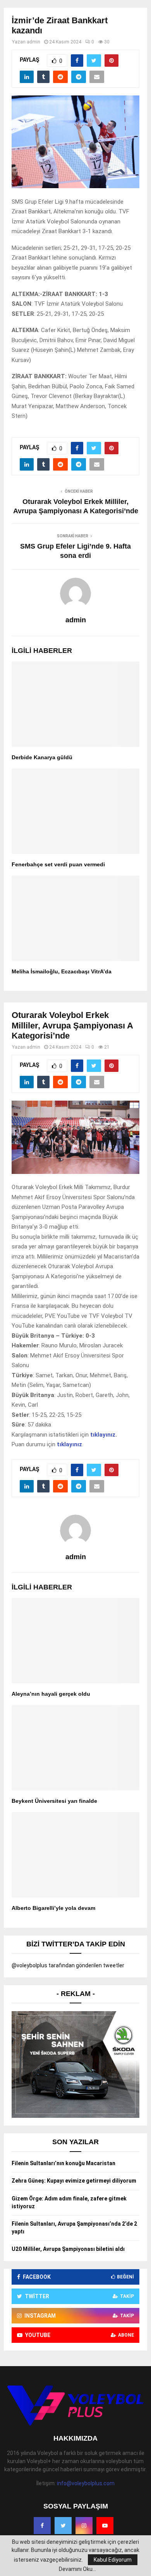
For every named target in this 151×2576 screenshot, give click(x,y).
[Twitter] (63, 2526)
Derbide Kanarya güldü (42, 757)
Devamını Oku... (77, 2569)
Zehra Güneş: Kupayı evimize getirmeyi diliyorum (74, 2181)
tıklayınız (103, 1435)
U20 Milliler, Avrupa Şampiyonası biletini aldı (68, 2249)
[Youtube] (105, 2526)
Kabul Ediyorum (113, 2560)
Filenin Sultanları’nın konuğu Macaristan (63, 2163)
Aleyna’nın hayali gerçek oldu (51, 1694)
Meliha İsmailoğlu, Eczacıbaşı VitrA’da (62, 971)
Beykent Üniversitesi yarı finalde (54, 1801)
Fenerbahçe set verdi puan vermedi (58, 864)
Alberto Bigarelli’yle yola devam (53, 1908)
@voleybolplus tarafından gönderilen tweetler (68, 1965)
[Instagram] (84, 2526)
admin (33, 42)
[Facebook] (42, 2526)
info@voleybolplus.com (86, 2483)
